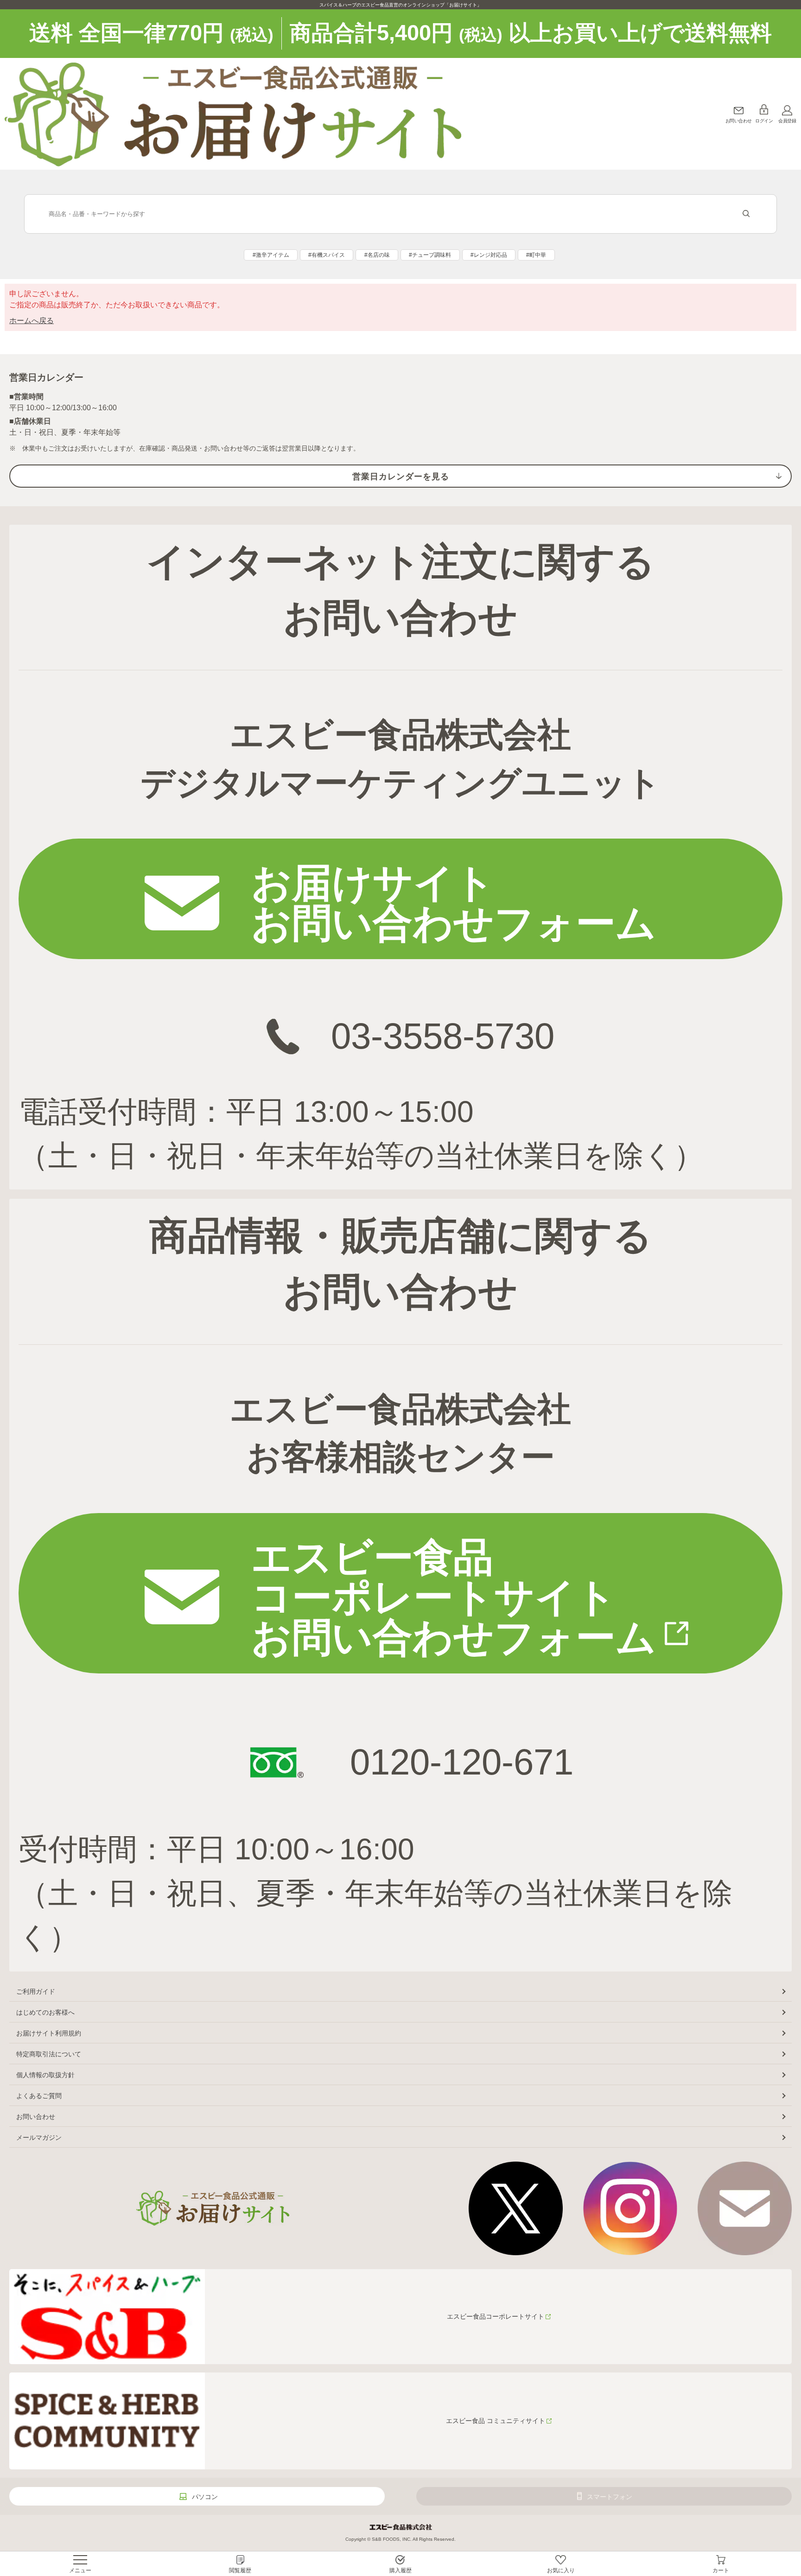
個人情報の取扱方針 (45, 2075)
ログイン (764, 121)
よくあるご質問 (39, 2096)
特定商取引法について (49, 2054)
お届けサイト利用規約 (49, 2033)
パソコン (205, 2497)
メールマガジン (39, 2137)
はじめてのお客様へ (45, 2012)
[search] (746, 214)
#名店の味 (377, 255)
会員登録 (787, 121)
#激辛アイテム (271, 255)
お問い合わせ (739, 121)
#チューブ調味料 (430, 255)
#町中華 (536, 255)
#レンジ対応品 (489, 255)
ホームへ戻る (32, 321)
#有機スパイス (327, 255)
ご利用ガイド (36, 1991)
